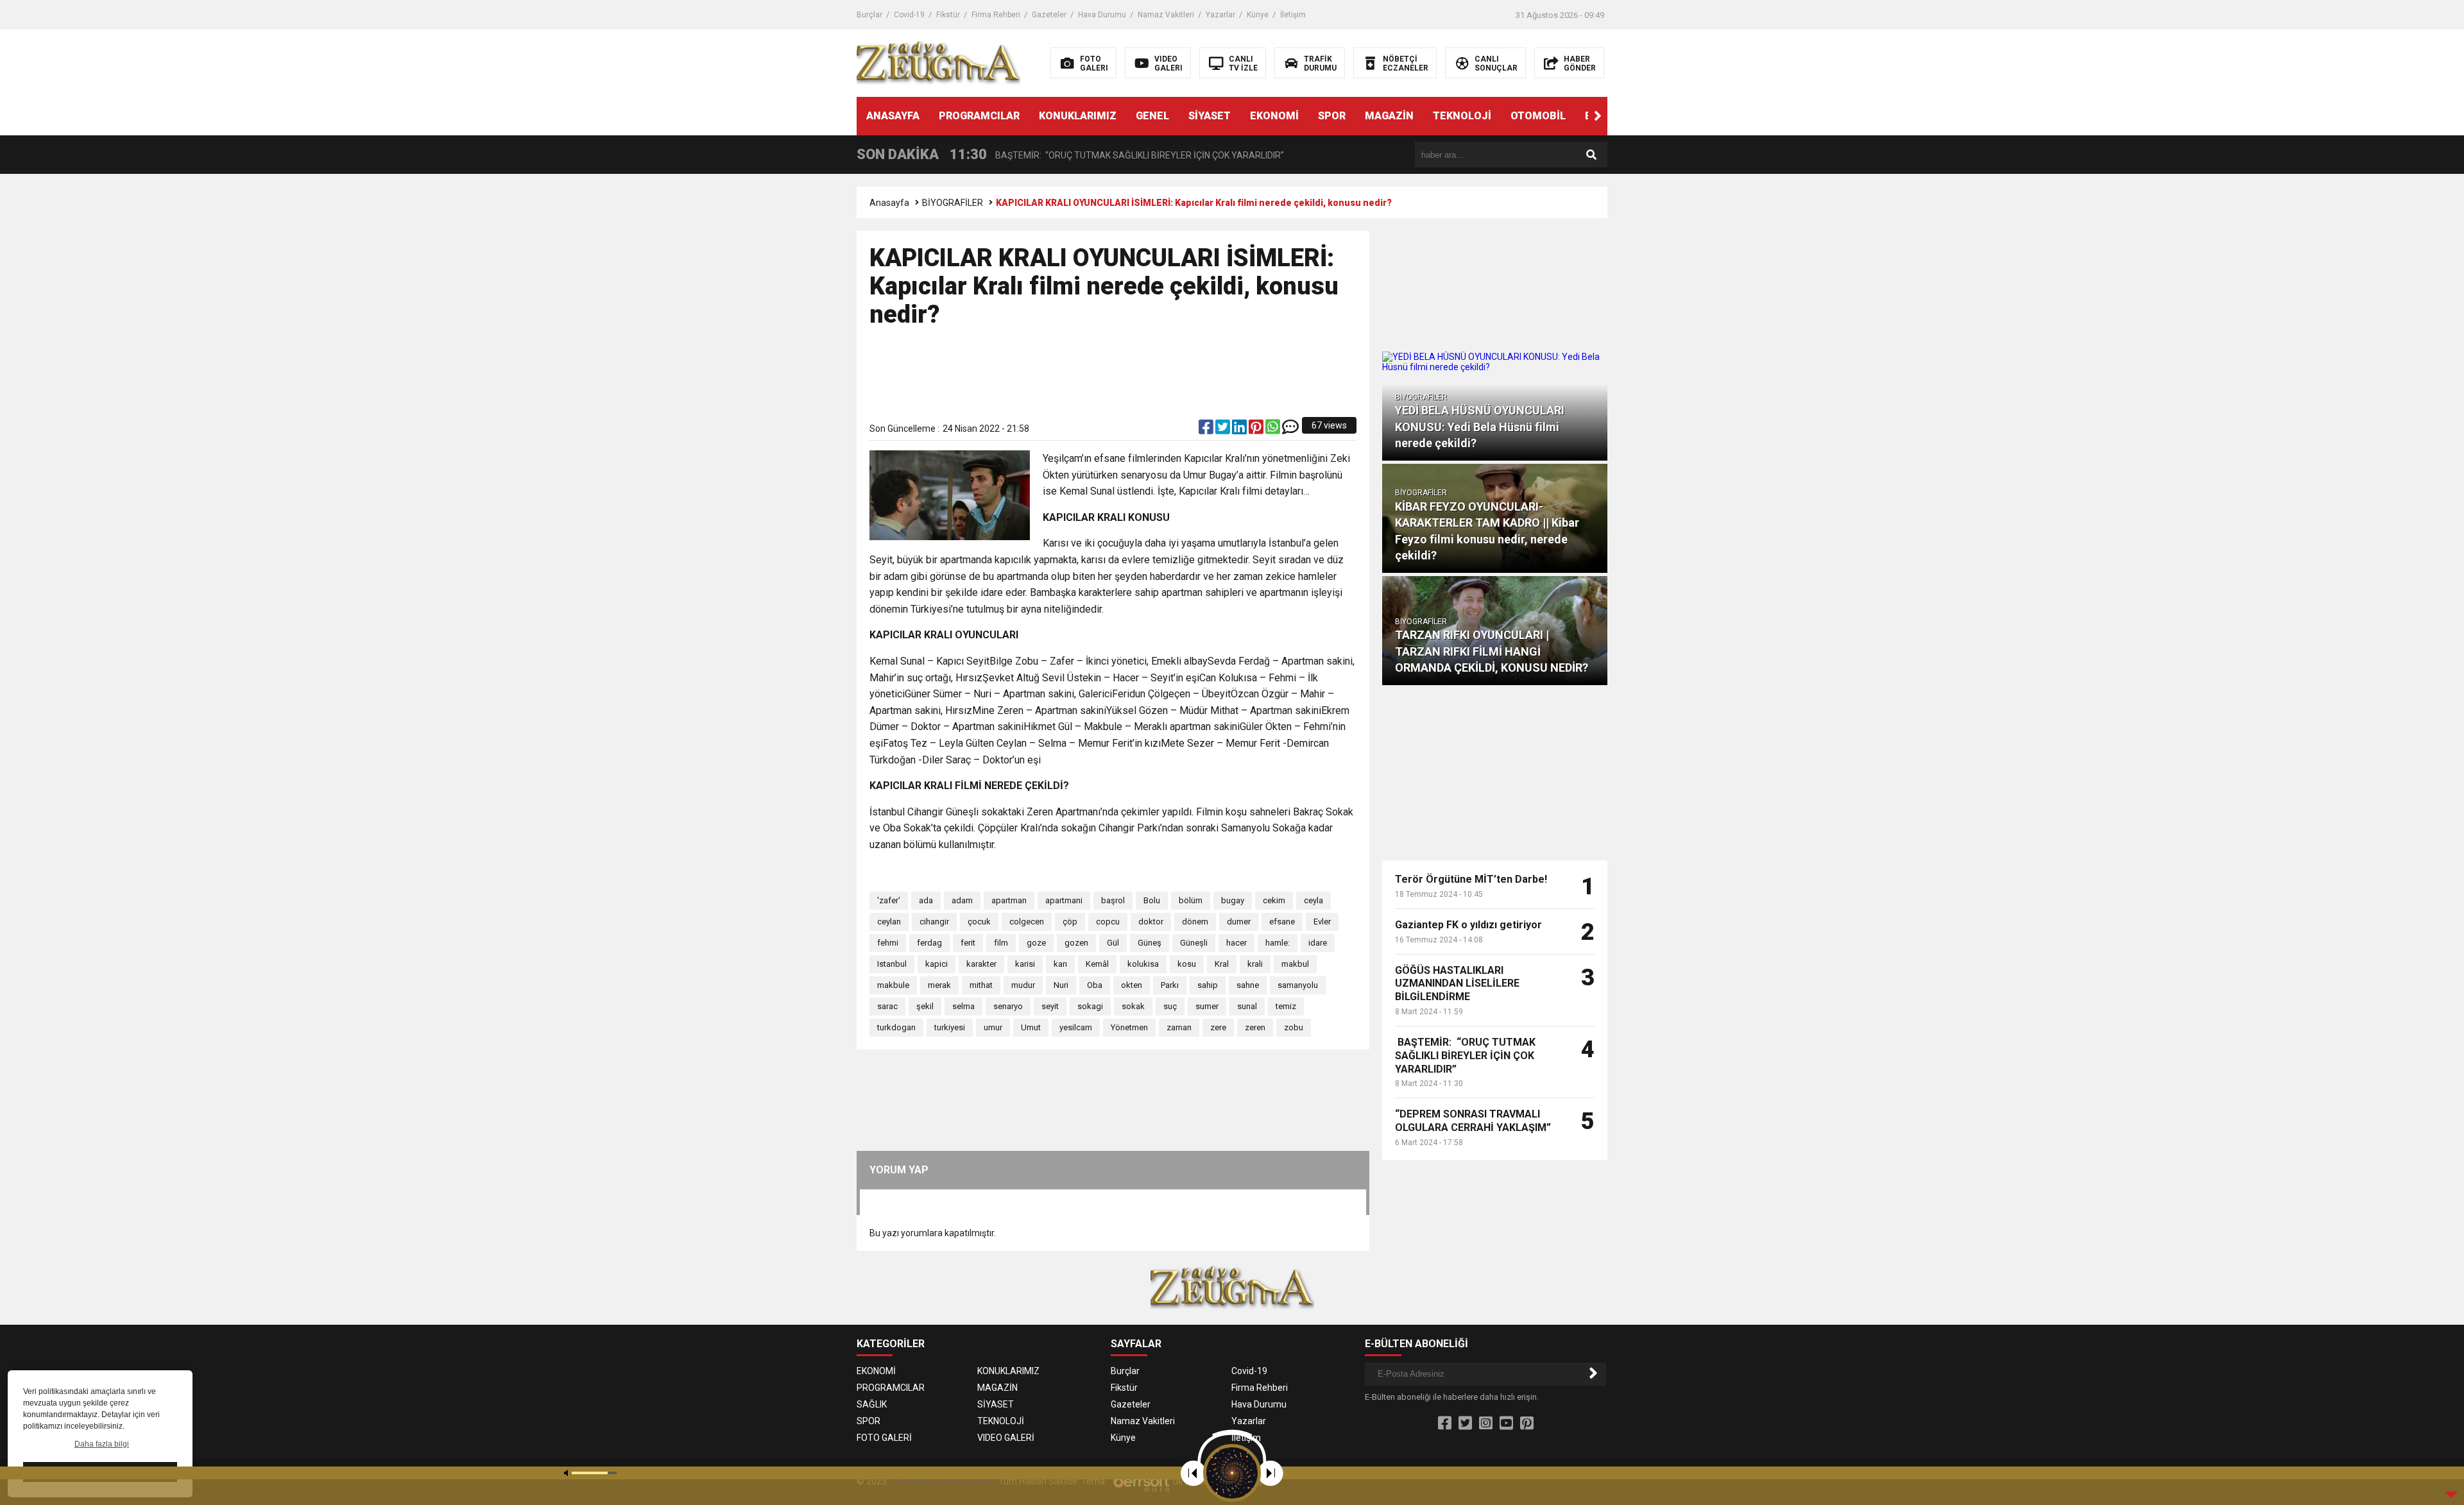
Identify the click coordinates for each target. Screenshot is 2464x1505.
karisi (1025, 964)
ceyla (1313, 900)
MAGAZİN (1389, 116)
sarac (887, 1006)
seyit (1050, 1006)
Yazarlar (1220, 15)
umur (993, 1027)
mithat (981, 985)
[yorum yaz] (1290, 430)
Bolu (1152, 900)
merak (939, 985)
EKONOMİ (1274, 116)
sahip (1208, 985)
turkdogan (896, 1027)
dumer (1239, 922)
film (1001, 943)
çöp (1070, 922)
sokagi (1090, 1006)
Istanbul (892, 964)
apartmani (1064, 900)
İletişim (1293, 15)
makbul (1295, 964)
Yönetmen (1129, 1027)
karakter (981, 964)
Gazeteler (1049, 15)
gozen (1076, 943)
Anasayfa (889, 203)
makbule (893, 985)
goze (1036, 943)
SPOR (1332, 116)
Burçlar (869, 15)
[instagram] (1486, 1424)
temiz (1286, 1006)
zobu (1294, 1027)
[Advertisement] (1113, 380)
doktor (1151, 922)
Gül (1113, 943)
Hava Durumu (1102, 15)
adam (962, 900)
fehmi (888, 943)
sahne (1248, 985)
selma (963, 1006)
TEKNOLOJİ (1462, 116)
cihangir (934, 922)
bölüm (1191, 900)
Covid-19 (909, 15)
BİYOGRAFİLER (953, 203)
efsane (1282, 922)
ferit (968, 943)
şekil (925, 1006)
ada (926, 900)
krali (1255, 964)
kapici (937, 964)
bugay (1233, 900)
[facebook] (1207, 430)
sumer (1207, 1006)
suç (1170, 1006)
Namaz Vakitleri (1166, 15)
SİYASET (1210, 116)
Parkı (1170, 985)
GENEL (1152, 116)
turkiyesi (950, 1027)
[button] (1598, 116)
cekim (1274, 900)
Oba (1095, 985)
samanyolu (1298, 985)
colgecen (1027, 922)
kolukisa (1143, 964)
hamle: (1278, 943)
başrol (1113, 900)
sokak (1133, 1006)
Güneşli (1194, 943)
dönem (1195, 922)
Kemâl (1097, 964)
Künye (1258, 15)
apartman (1009, 900)
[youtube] (1506, 1424)
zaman (1179, 1027)
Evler (1322, 922)
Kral (1222, 964)
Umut (1031, 1027)
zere (1218, 1027)
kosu (1187, 964)
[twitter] (1224, 430)
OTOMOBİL (1538, 116)
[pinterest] (1257, 430)
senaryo (1008, 1006)
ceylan (889, 922)
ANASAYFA (893, 116)
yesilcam (1076, 1027)
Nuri (1061, 985)
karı (1060, 964)
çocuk (979, 922)
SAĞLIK (872, 1404)
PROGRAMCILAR (979, 116)
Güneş (1150, 943)
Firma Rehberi (996, 15)
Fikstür (948, 15)
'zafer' (889, 900)
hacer (1236, 943)
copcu (1108, 922)
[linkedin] (1240, 430)
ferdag (929, 943)
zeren (1255, 1027)
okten (1132, 985)
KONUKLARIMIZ (1078, 116)
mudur (1023, 985)
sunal (1247, 1006)
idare (1318, 943)
